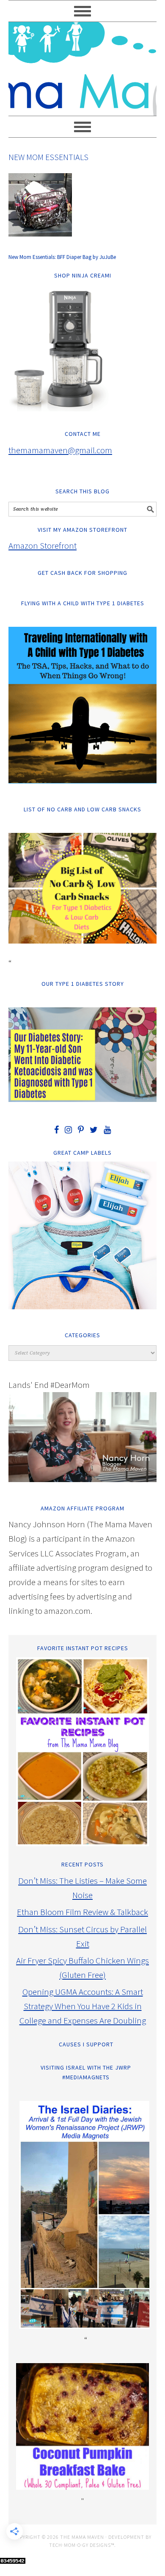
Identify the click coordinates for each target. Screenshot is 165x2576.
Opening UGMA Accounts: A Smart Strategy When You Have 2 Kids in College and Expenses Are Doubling (83, 2006)
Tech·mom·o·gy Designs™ (82, 2545)
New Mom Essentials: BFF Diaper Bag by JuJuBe (62, 257)
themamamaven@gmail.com (60, 450)
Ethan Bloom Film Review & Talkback (82, 1912)
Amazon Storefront (43, 545)
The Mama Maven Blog (82, 65)
